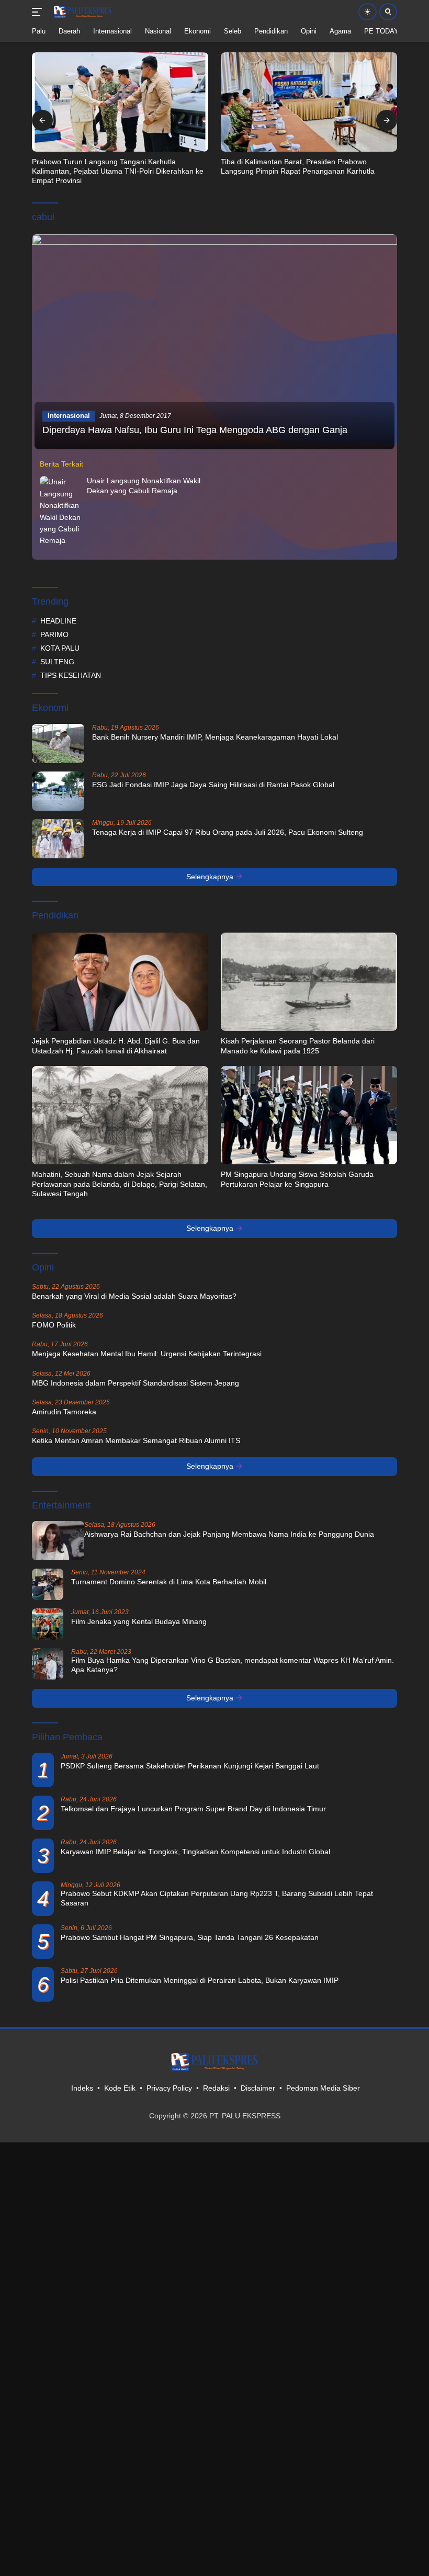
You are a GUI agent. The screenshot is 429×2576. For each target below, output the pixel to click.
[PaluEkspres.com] (81, 12)
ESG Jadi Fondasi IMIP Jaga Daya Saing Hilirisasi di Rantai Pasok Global (213, 785)
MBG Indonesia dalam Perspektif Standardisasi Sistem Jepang (136, 1383)
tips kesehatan (71, 675)
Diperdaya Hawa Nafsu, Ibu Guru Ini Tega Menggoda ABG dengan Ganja (195, 430)
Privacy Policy (169, 2088)
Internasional (69, 416)
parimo (54, 634)
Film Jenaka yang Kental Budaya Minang (139, 1621)
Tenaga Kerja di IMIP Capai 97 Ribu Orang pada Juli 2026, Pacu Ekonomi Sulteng (228, 832)
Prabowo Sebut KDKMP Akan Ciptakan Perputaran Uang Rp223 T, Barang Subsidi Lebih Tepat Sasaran (217, 1898)
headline (58, 621)
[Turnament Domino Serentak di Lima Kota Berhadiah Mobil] (48, 1584)
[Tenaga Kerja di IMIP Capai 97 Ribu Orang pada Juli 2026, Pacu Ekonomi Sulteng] (58, 839)
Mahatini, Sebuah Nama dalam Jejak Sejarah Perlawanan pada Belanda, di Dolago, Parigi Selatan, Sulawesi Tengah (120, 1184)
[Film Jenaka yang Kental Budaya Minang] (48, 1624)
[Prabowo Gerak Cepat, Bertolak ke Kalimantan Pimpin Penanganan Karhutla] (309, 102)
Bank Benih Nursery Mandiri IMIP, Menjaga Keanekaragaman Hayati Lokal (215, 737)
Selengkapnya (211, 877)
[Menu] (39, 12)
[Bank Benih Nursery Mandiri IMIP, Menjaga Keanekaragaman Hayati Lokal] (58, 744)
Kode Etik (120, 2088)
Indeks (82, 2088)
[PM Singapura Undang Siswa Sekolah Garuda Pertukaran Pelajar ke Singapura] (309, 1115)
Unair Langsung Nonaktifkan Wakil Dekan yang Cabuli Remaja (144, 485)
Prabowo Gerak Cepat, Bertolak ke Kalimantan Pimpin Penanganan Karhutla (298, 166)
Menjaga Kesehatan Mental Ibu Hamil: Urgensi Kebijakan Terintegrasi (147, 1354)
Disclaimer (258, 2088)
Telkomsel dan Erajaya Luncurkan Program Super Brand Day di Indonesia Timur (193, 1809)
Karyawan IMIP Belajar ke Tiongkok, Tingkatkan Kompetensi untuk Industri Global (195, 1852)
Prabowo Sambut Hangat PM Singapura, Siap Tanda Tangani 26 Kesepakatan (190, 1937)
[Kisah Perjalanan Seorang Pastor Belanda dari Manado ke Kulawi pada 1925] (309, 982)
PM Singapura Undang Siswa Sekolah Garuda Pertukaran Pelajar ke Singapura (297, 1179)
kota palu (60, 648)
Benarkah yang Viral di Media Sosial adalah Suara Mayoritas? (134, 1296)
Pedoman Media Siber (323, 2088)
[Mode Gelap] (368, 12)
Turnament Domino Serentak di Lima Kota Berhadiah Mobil (169, 1582)
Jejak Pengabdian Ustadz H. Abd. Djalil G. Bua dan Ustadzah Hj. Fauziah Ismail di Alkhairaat (116, 1046)
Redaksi (216, 2088)
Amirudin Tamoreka (64, 1412)
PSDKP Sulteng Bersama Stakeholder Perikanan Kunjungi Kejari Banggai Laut (190, 1766)
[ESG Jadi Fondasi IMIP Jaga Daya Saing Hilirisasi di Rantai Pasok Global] (58, 791)
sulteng (57, 662)
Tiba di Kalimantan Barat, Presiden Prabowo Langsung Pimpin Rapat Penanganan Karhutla (109, 166)
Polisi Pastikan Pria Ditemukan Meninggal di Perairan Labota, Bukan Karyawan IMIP (200, 1980)
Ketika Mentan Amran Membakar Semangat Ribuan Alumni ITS (136, 1440)
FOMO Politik (54, 1325)
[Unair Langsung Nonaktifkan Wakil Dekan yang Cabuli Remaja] (61, 511)
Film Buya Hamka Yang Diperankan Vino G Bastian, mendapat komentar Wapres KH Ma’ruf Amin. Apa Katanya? (233, 1665)
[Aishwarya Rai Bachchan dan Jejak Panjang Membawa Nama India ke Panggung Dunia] (58, 1541)
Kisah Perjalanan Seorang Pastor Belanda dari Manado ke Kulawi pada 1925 (298, 1046)
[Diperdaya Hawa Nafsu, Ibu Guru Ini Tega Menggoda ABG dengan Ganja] (214, 343)
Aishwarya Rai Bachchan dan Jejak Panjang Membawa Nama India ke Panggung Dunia (229, 1534)
